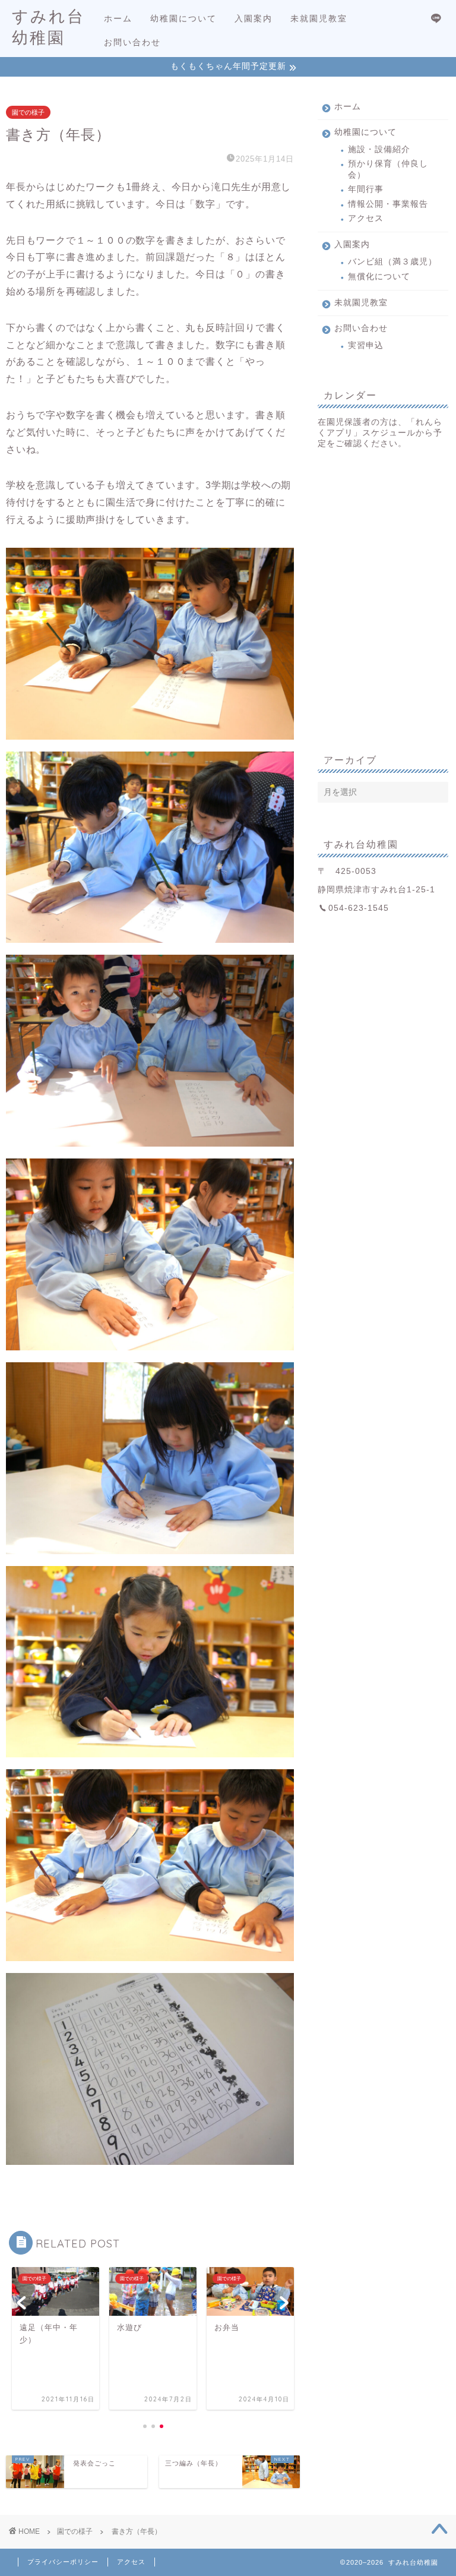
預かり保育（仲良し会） (388, 169)
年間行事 (366, 189)
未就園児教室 (319, 18)
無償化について (379, 277)
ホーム (118, 18)
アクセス (366, 218)
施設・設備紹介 (379, 149)
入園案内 (254, 18)
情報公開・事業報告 (388, 204)
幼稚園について (183, 18)
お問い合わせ (132, 42)
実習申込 (366, 345)
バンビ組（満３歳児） (392, 262)
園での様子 (28, 112)
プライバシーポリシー (63, 2562)
